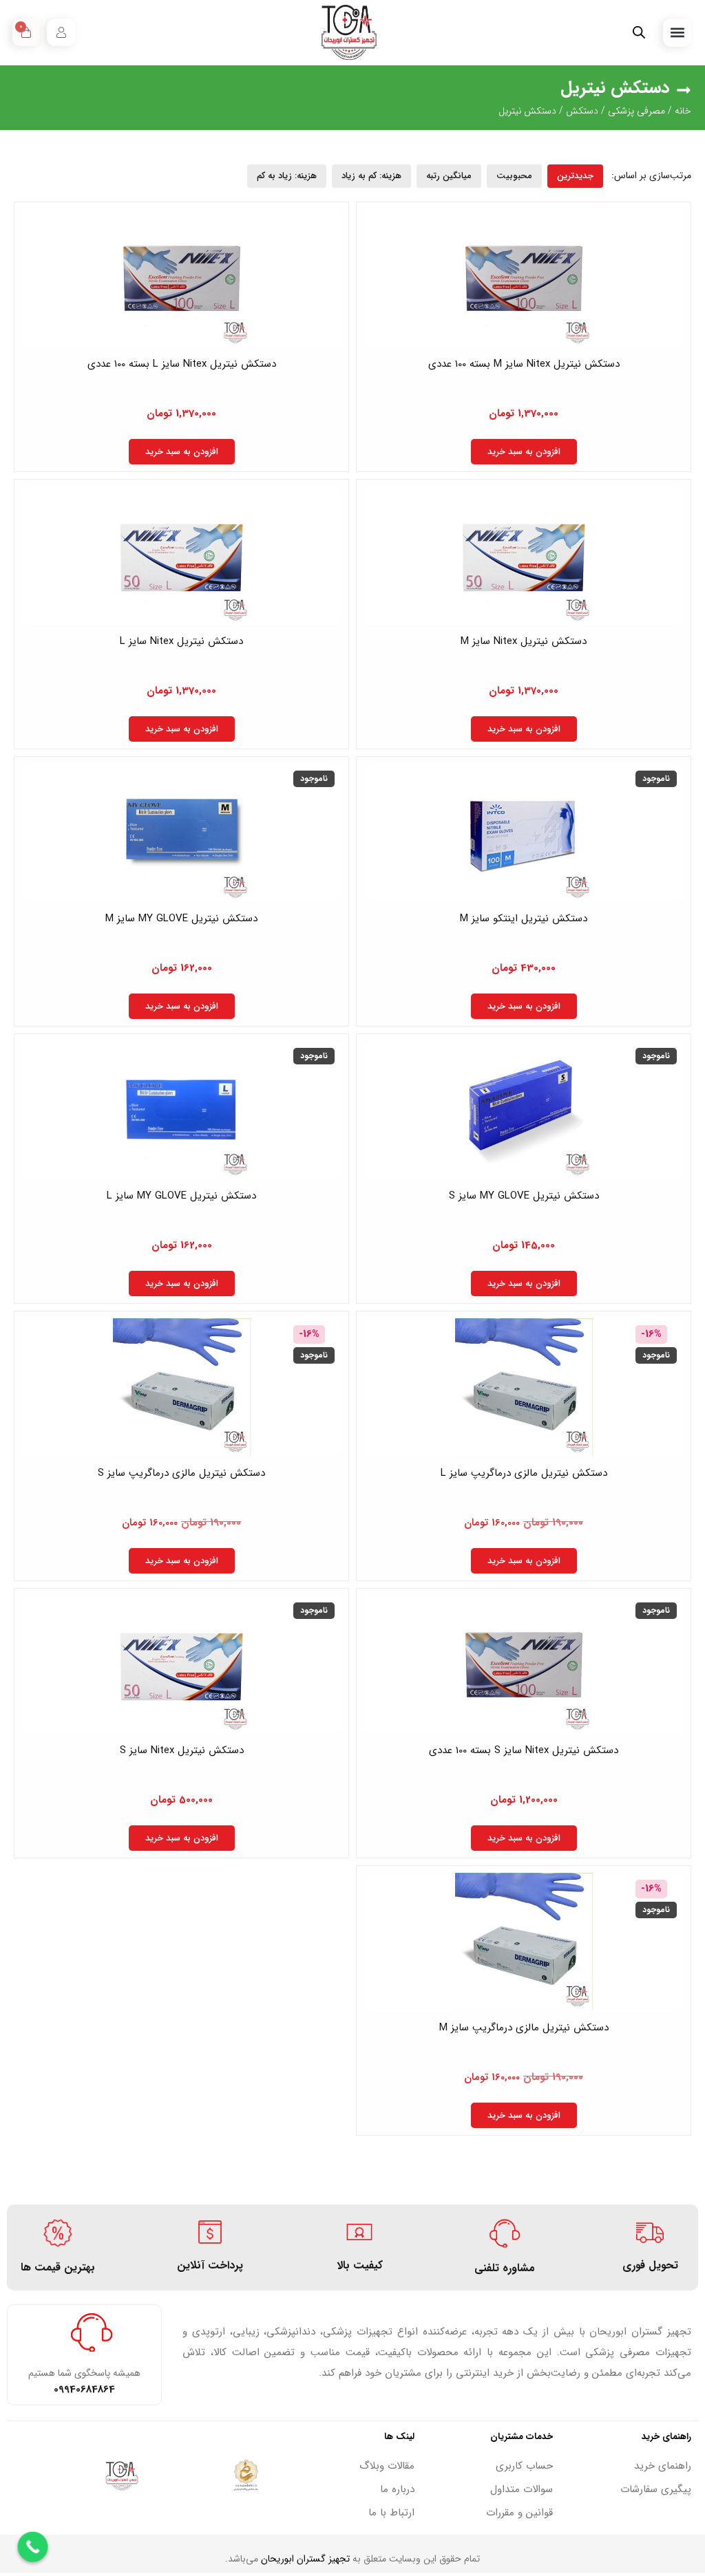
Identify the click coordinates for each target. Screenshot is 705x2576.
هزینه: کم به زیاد (371, 176)
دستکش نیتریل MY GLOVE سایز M (181, 919)
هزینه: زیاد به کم (287, 176)
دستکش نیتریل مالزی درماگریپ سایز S (181, 1473)
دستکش (582, 111)
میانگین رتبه (449, 176)
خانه (683, 111)
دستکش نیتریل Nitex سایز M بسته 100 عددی (524, 364)
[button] (677, 33)
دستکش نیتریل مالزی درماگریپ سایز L (524, 1473)
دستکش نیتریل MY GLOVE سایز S (524, 1196)
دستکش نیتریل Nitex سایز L (181, 641)
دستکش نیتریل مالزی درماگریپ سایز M (524, 2028)
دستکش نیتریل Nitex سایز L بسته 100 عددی (182, 364)
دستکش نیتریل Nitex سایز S (182, 1750)
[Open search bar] (639, 33)
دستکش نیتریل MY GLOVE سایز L (181, 1196)
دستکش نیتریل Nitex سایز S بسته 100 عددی (524, 1750)
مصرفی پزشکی (636, 111)
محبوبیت (514, 176)
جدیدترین (575, 176)
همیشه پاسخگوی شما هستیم (84, 2373)
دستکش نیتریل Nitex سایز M (524, 641)
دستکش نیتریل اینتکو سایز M (524, 919)
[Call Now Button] (33, 2547)
